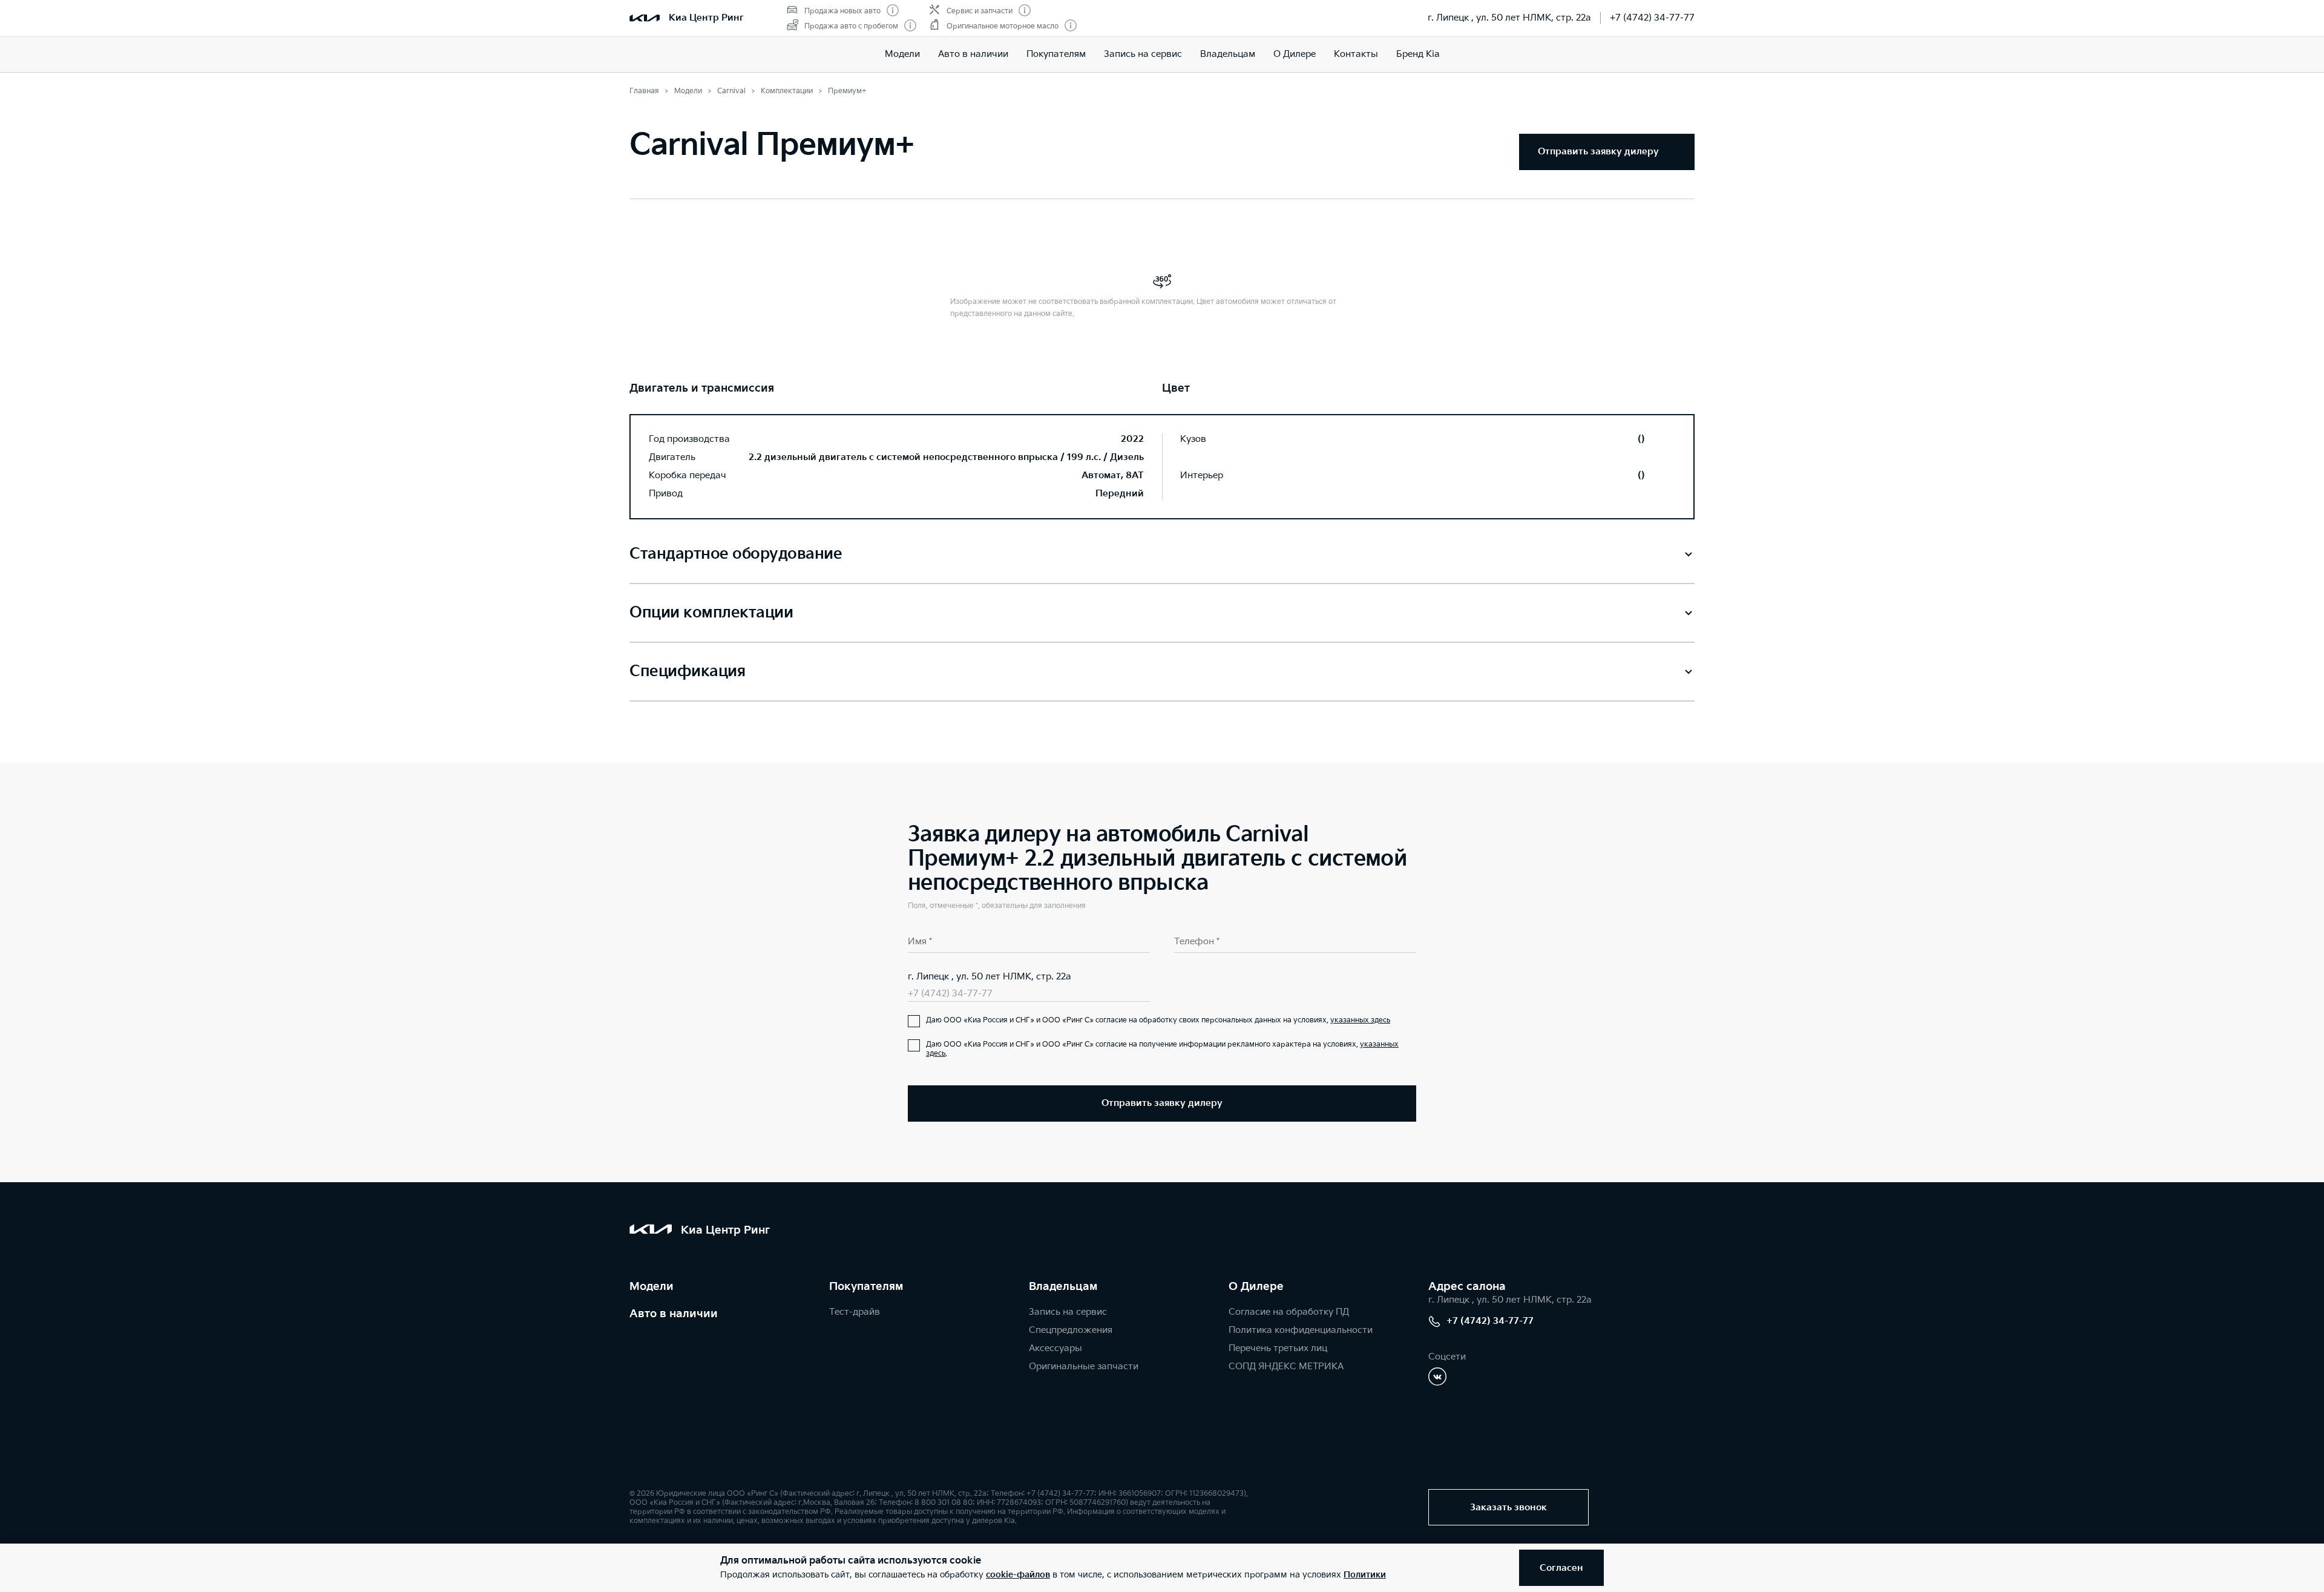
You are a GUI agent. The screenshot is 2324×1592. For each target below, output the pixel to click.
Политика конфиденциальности (1301, 1330)
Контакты (1356, 54)
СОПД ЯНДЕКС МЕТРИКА (1286, 1367)
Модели (902, 54)
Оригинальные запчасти (1084, 1367)
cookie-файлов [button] (1018, 1575)
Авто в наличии (973, 54)
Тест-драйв (855, 1312)
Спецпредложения (1071, 1330)
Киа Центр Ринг (706, 18)
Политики (1365, 1575)
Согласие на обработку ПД (1289, 1312)
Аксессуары (1055, 1348)
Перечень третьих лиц (1278, 1348)
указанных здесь (1360, 1020)
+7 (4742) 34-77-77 (1652, 18)
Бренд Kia (1418, 54)
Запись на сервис (1143, 54)
